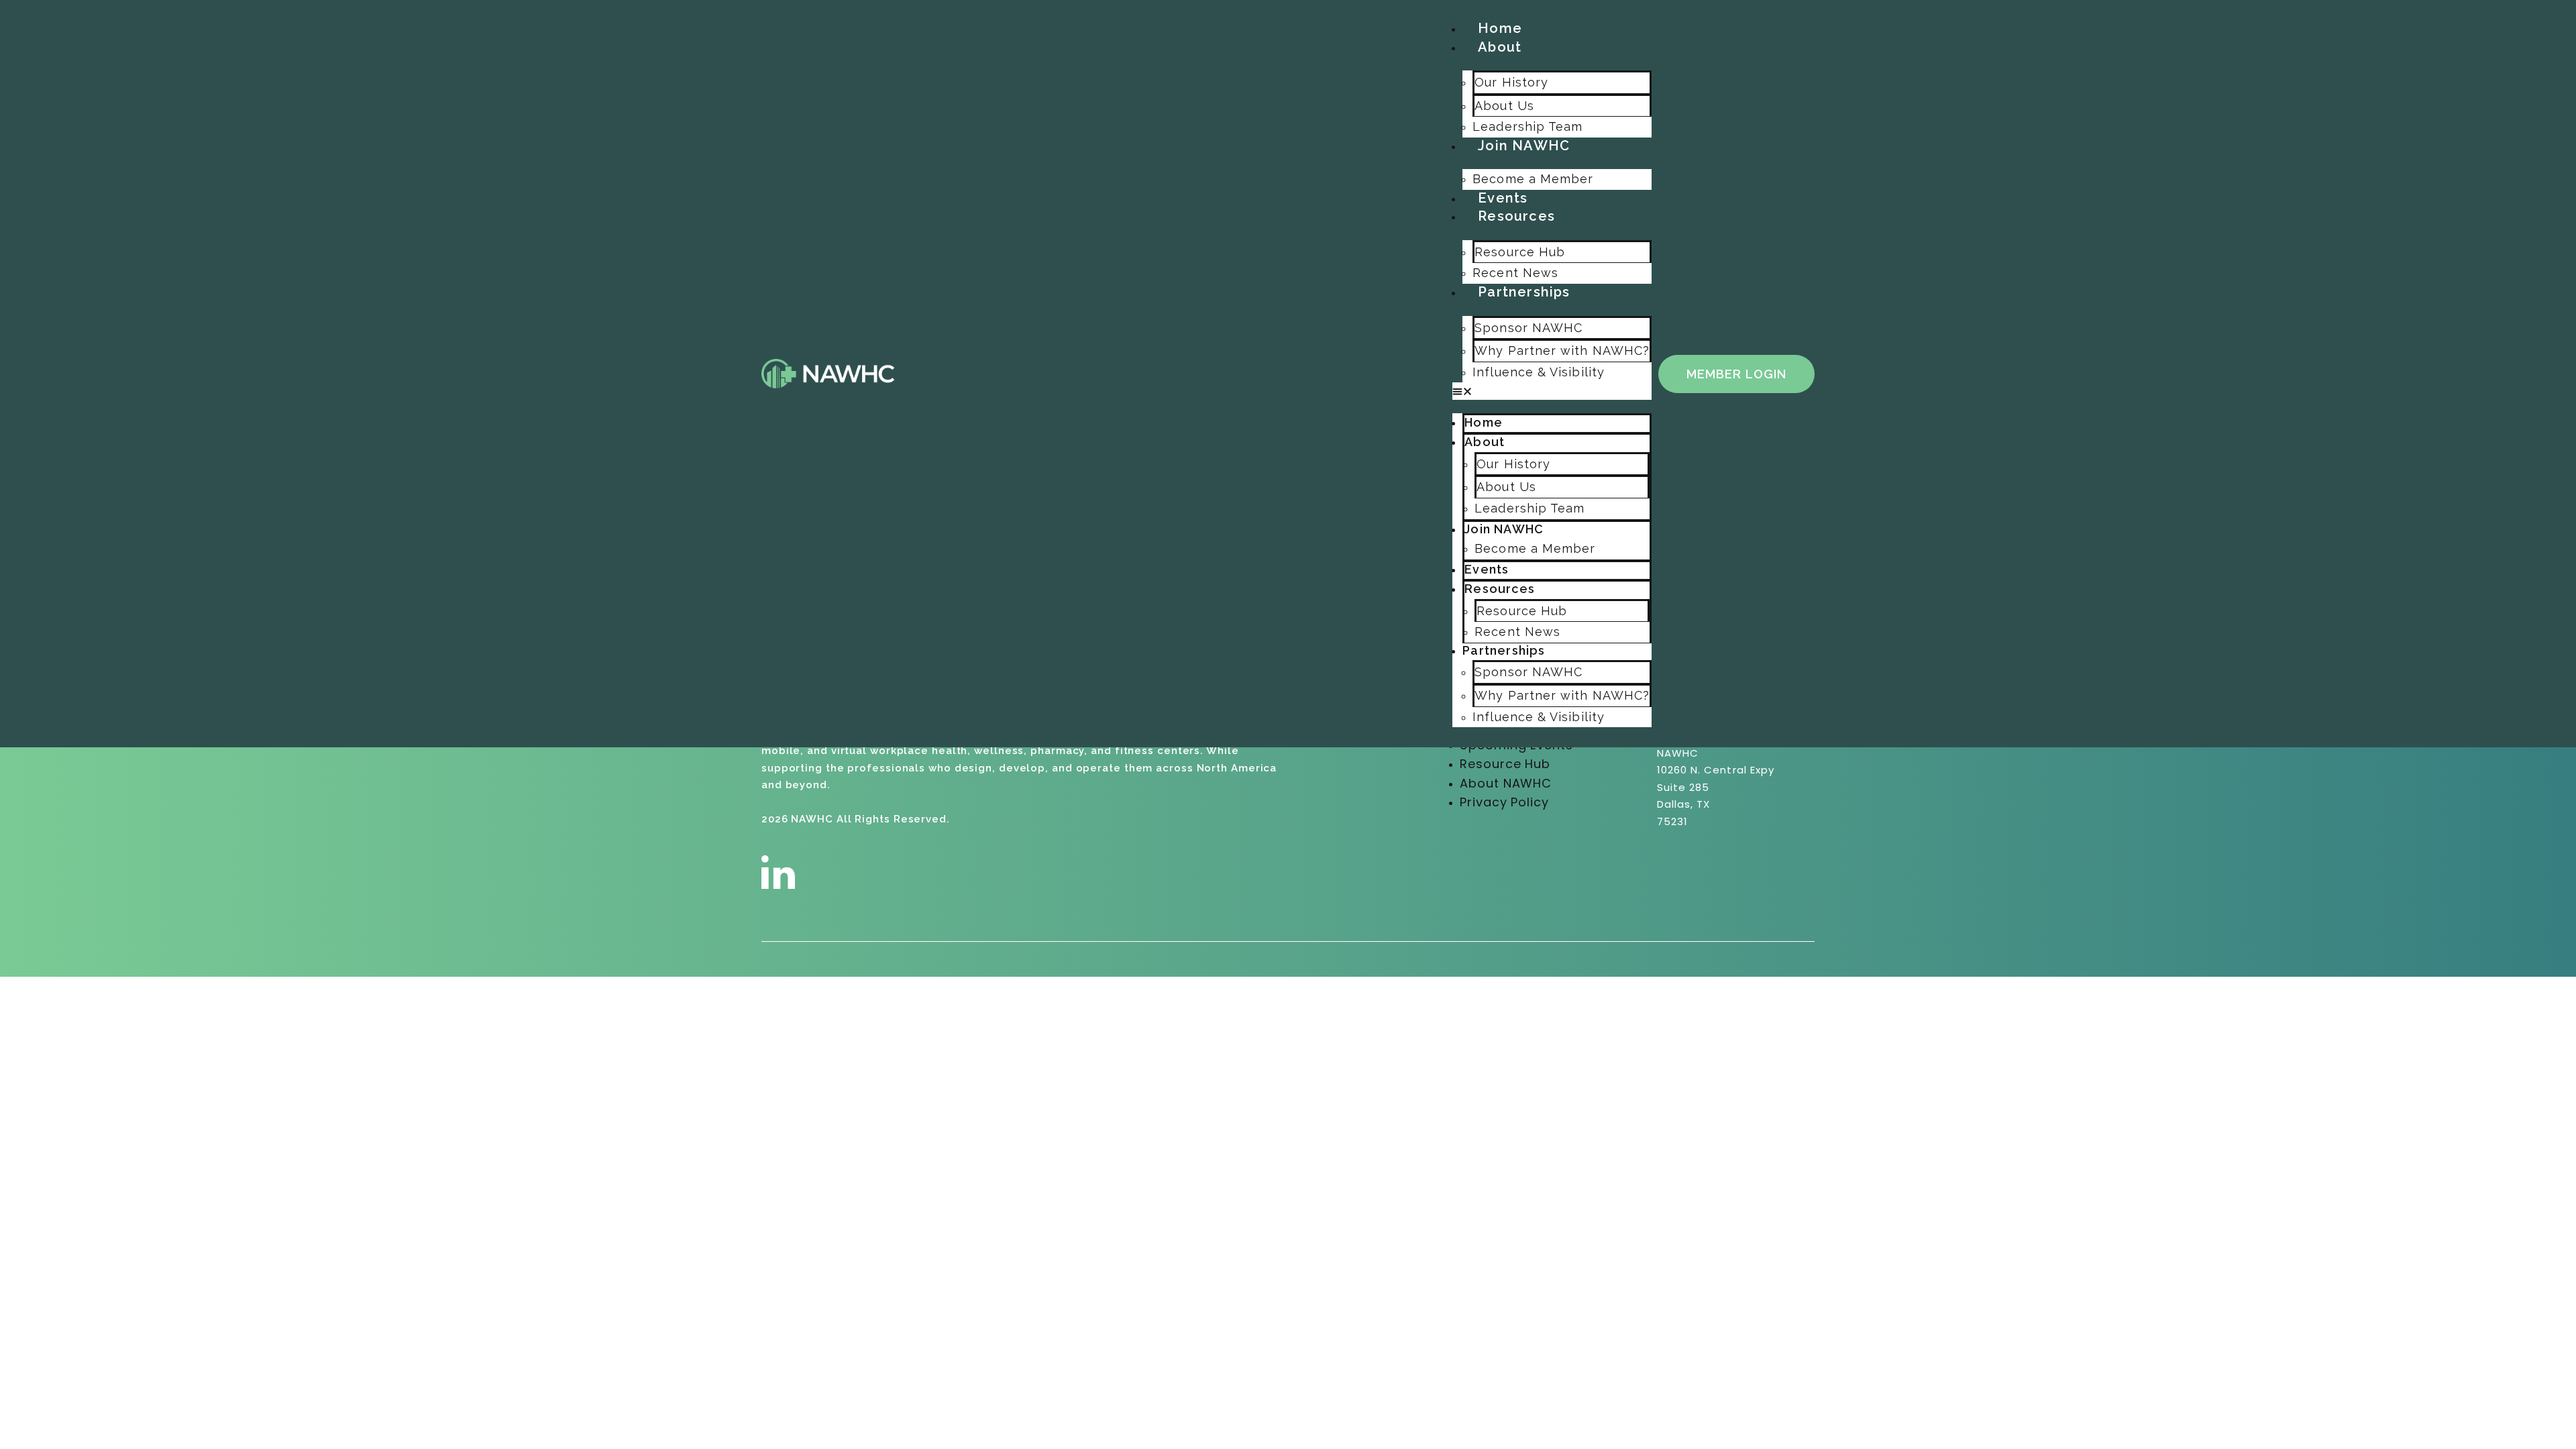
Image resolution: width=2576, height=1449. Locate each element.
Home (1500, 28)
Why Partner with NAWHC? (1562, 351)
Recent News (1515, 273)
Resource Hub (1520, 252)
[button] (1552, 391)
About (1500, 47)
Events (1503, 198)
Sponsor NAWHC (1528, 328)
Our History (1511, 82)
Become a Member (1533, 179)
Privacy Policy (1504, 802)
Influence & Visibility (1539, 372)
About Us (1504, 106)
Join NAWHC (1524, 146)
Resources (1516, 216)
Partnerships (1524, 292)
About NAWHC (1506, 783)
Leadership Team (1527, 126)
